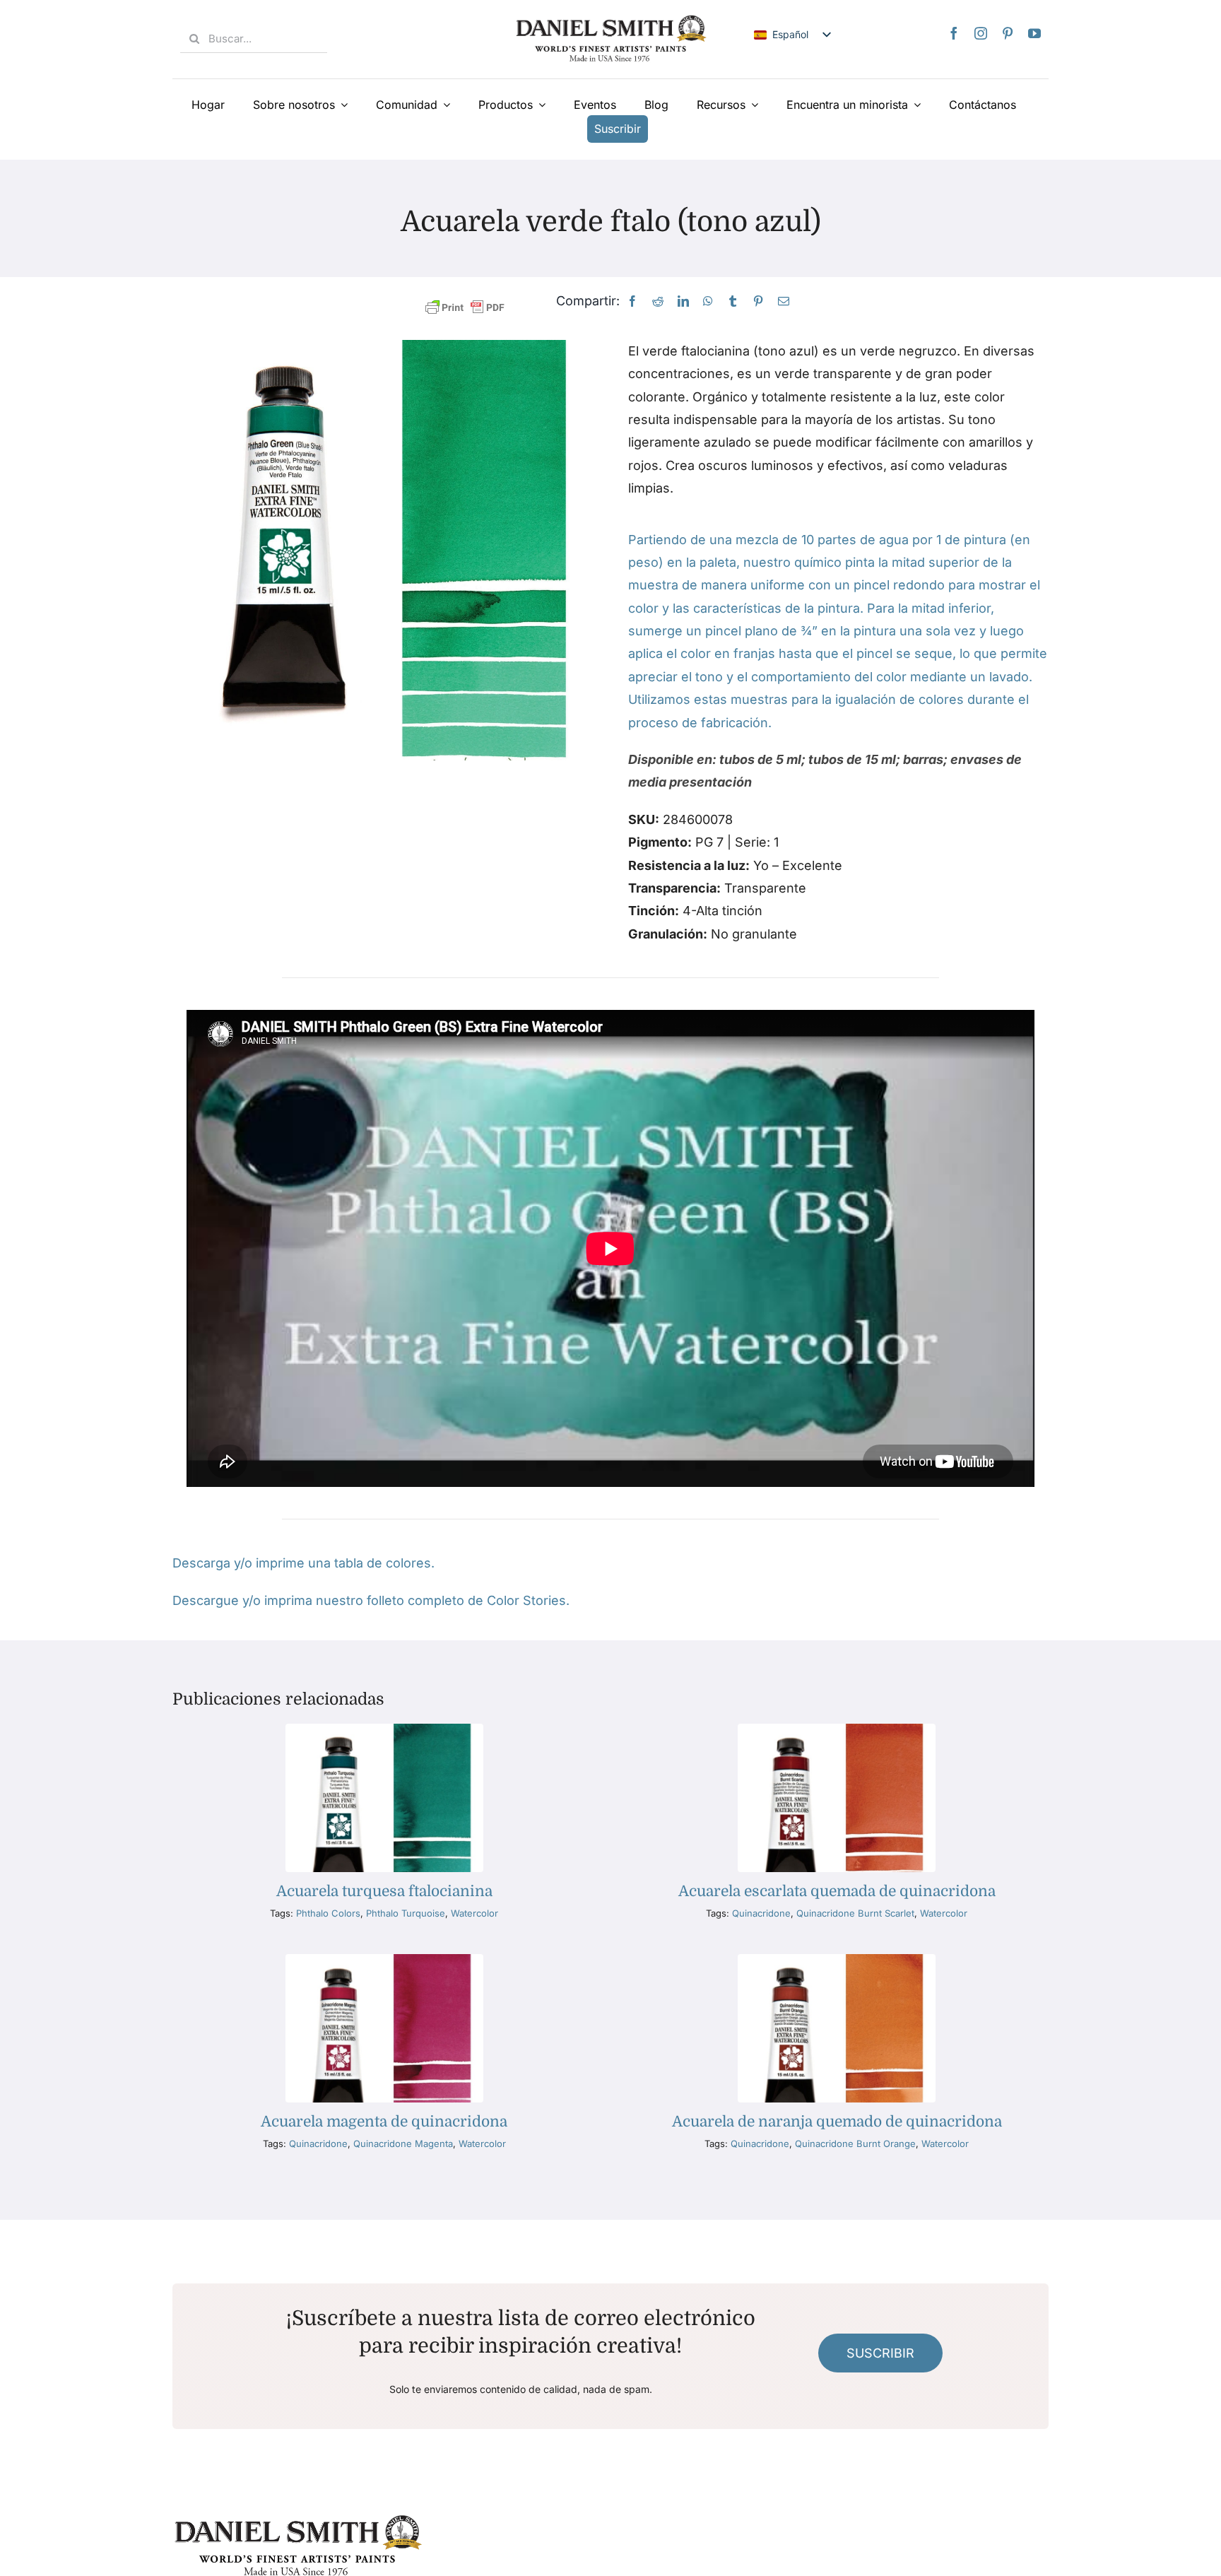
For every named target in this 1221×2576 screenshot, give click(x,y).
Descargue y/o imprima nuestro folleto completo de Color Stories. (371, 1600)
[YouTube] (1034, 33)
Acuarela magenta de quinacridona (384, 2122)
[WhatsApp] (708, 301)
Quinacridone (761, 1913)
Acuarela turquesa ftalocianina (384, 1891)
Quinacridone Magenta (403, 2143)
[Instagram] (981, 33)
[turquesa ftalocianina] (384, 1730)
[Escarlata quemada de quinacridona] (837, 1730)
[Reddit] (658, 301)
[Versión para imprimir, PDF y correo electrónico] (465, 308)
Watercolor (474, 1913)
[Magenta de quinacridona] (384, 1960)
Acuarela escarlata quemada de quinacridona (837, 1891)
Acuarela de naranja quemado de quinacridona (837, 2122)
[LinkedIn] (683, 301)
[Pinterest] (1008, 33)
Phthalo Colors (328, 1913)
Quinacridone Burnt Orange (855, 2143)
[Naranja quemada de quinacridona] (837, 1960)
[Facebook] (954, 33)
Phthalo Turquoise (406, 1913)
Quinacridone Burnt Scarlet (855, 1913)
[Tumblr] (733, 301)
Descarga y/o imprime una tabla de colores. (303, 1563)
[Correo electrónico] (784, 301)
